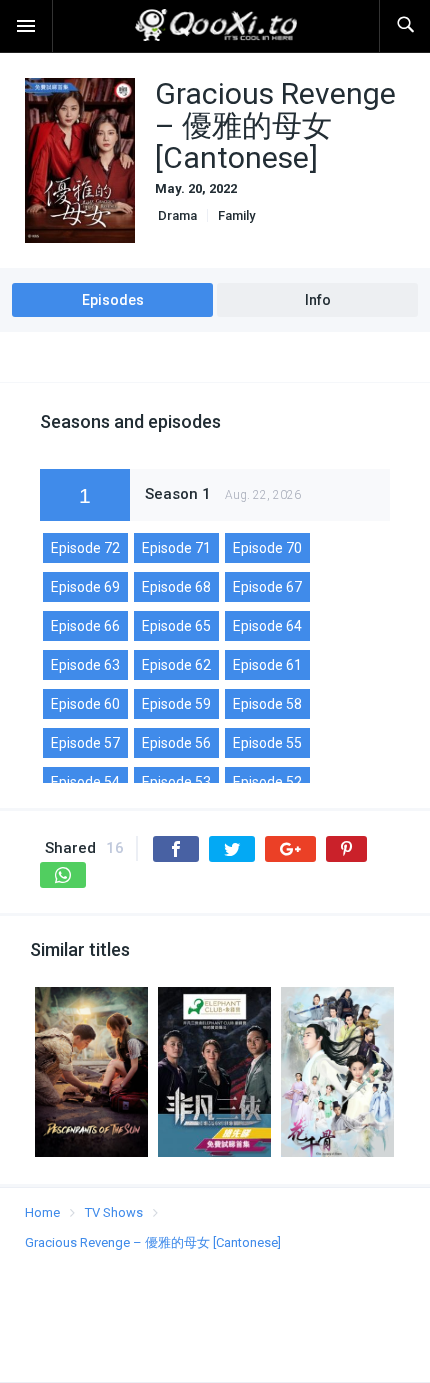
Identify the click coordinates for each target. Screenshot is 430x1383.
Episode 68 (176, 587)
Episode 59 (176, 704)
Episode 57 (85, 743)
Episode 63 (85, 665)
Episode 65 (176, 626)
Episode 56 (176, 743)
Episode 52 (267, 782)
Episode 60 (85, 704)
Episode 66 (85, 626)
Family (236, 215)
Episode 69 (85, 587)
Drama (176, 215)
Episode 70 (267, 548)
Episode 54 (85, 782)
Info (318, 300)
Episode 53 (176, 782)
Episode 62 (176, 665)
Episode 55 (267, 743)
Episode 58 (267, 704)
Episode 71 (176, 548)
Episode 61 (267, 665)
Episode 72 (85, 548)
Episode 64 (267, 626)
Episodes (113, 300)
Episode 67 (267, 587)
